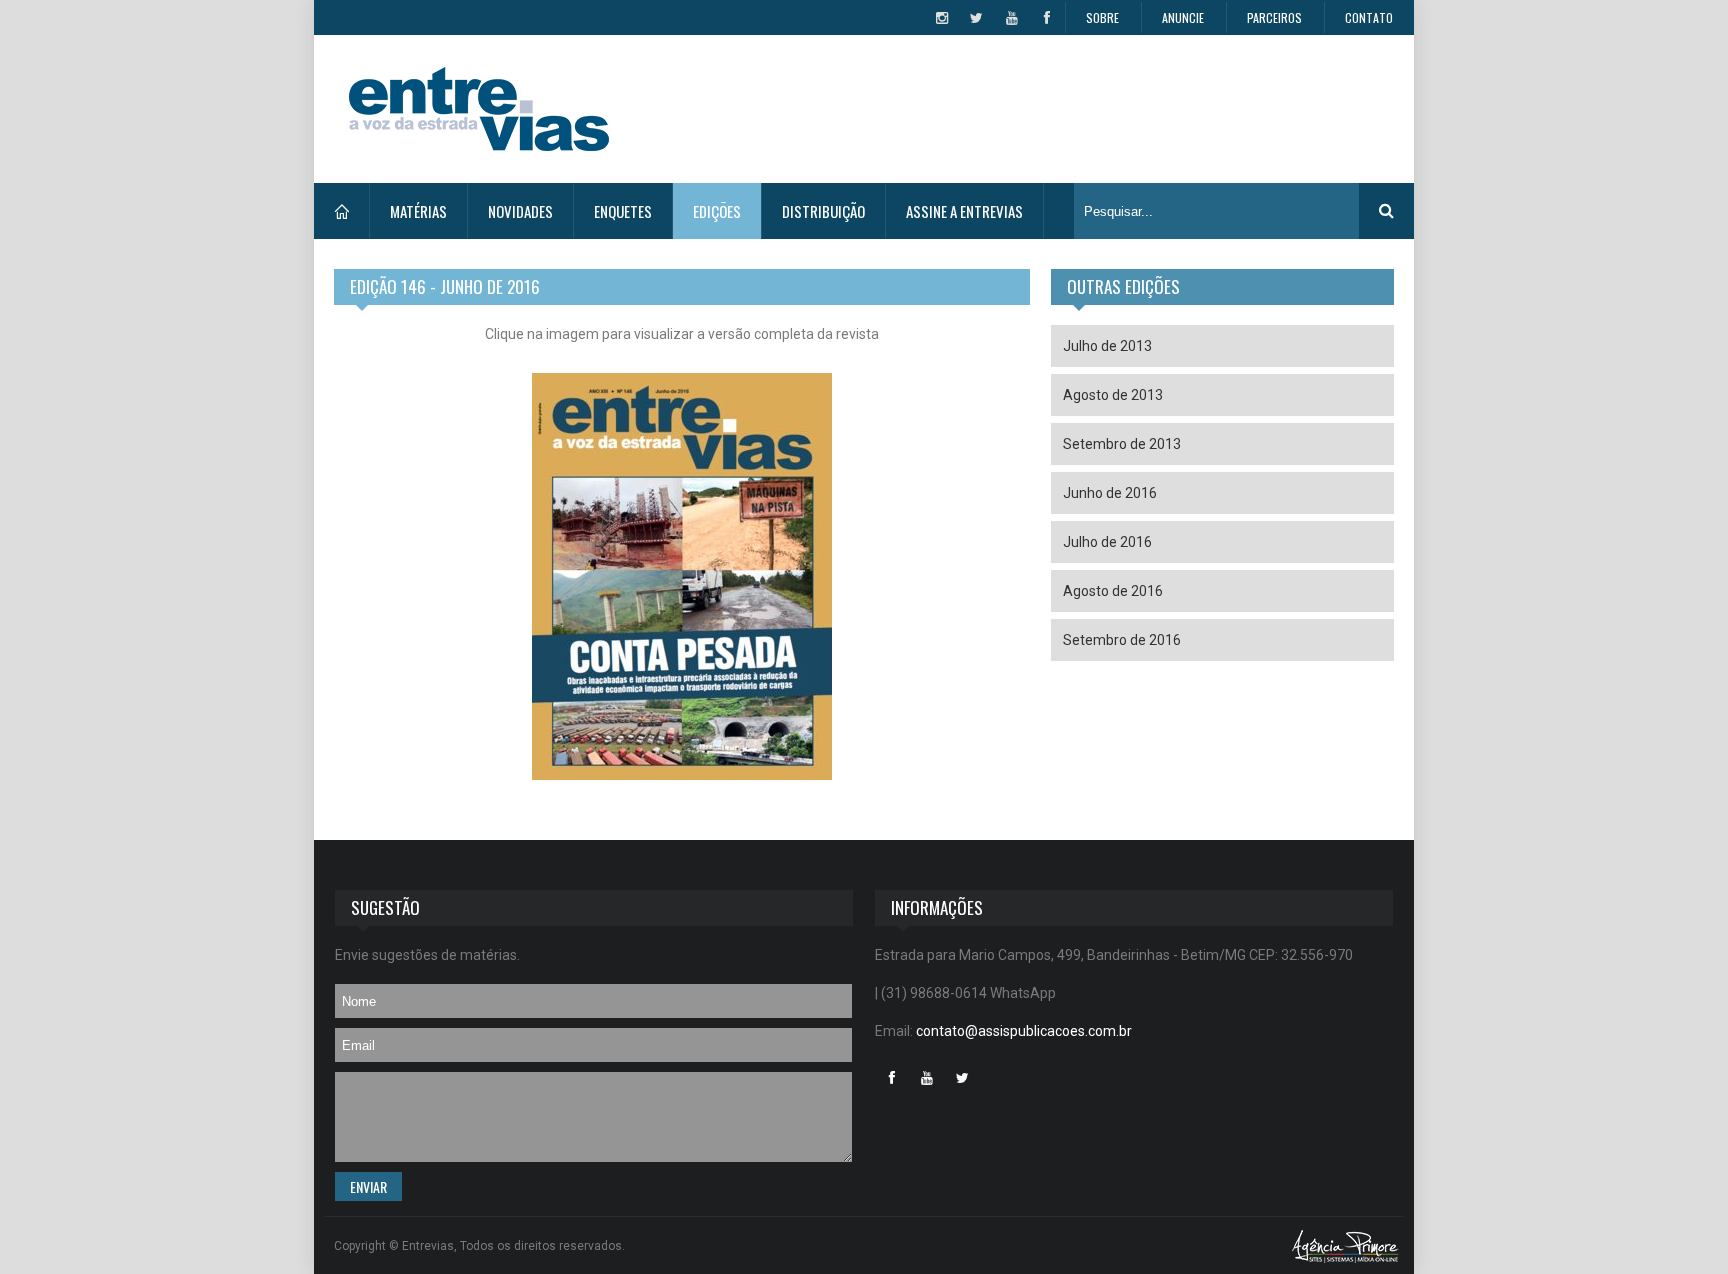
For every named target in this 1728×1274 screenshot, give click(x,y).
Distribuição (823, 211)
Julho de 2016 (1107, 542)
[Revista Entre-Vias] (479, 109)
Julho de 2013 (1107, 346)
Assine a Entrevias (964, 211)
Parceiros (1274, 17)
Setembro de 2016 (1122, 640)
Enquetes (623, 211)
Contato (1369, 17)
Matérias (418, 211)
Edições (717, 211)
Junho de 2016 (1110, 493)
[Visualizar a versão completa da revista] (682, 586)
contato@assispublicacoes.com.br (1024, 1031)
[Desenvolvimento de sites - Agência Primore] (1345, 1245)
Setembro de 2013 (1122, 444)
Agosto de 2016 (1113, 591)
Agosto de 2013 (1113, 395)
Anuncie (1183, 17)
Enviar (368, 1186)
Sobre (1102, 17)
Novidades (520, 211)
